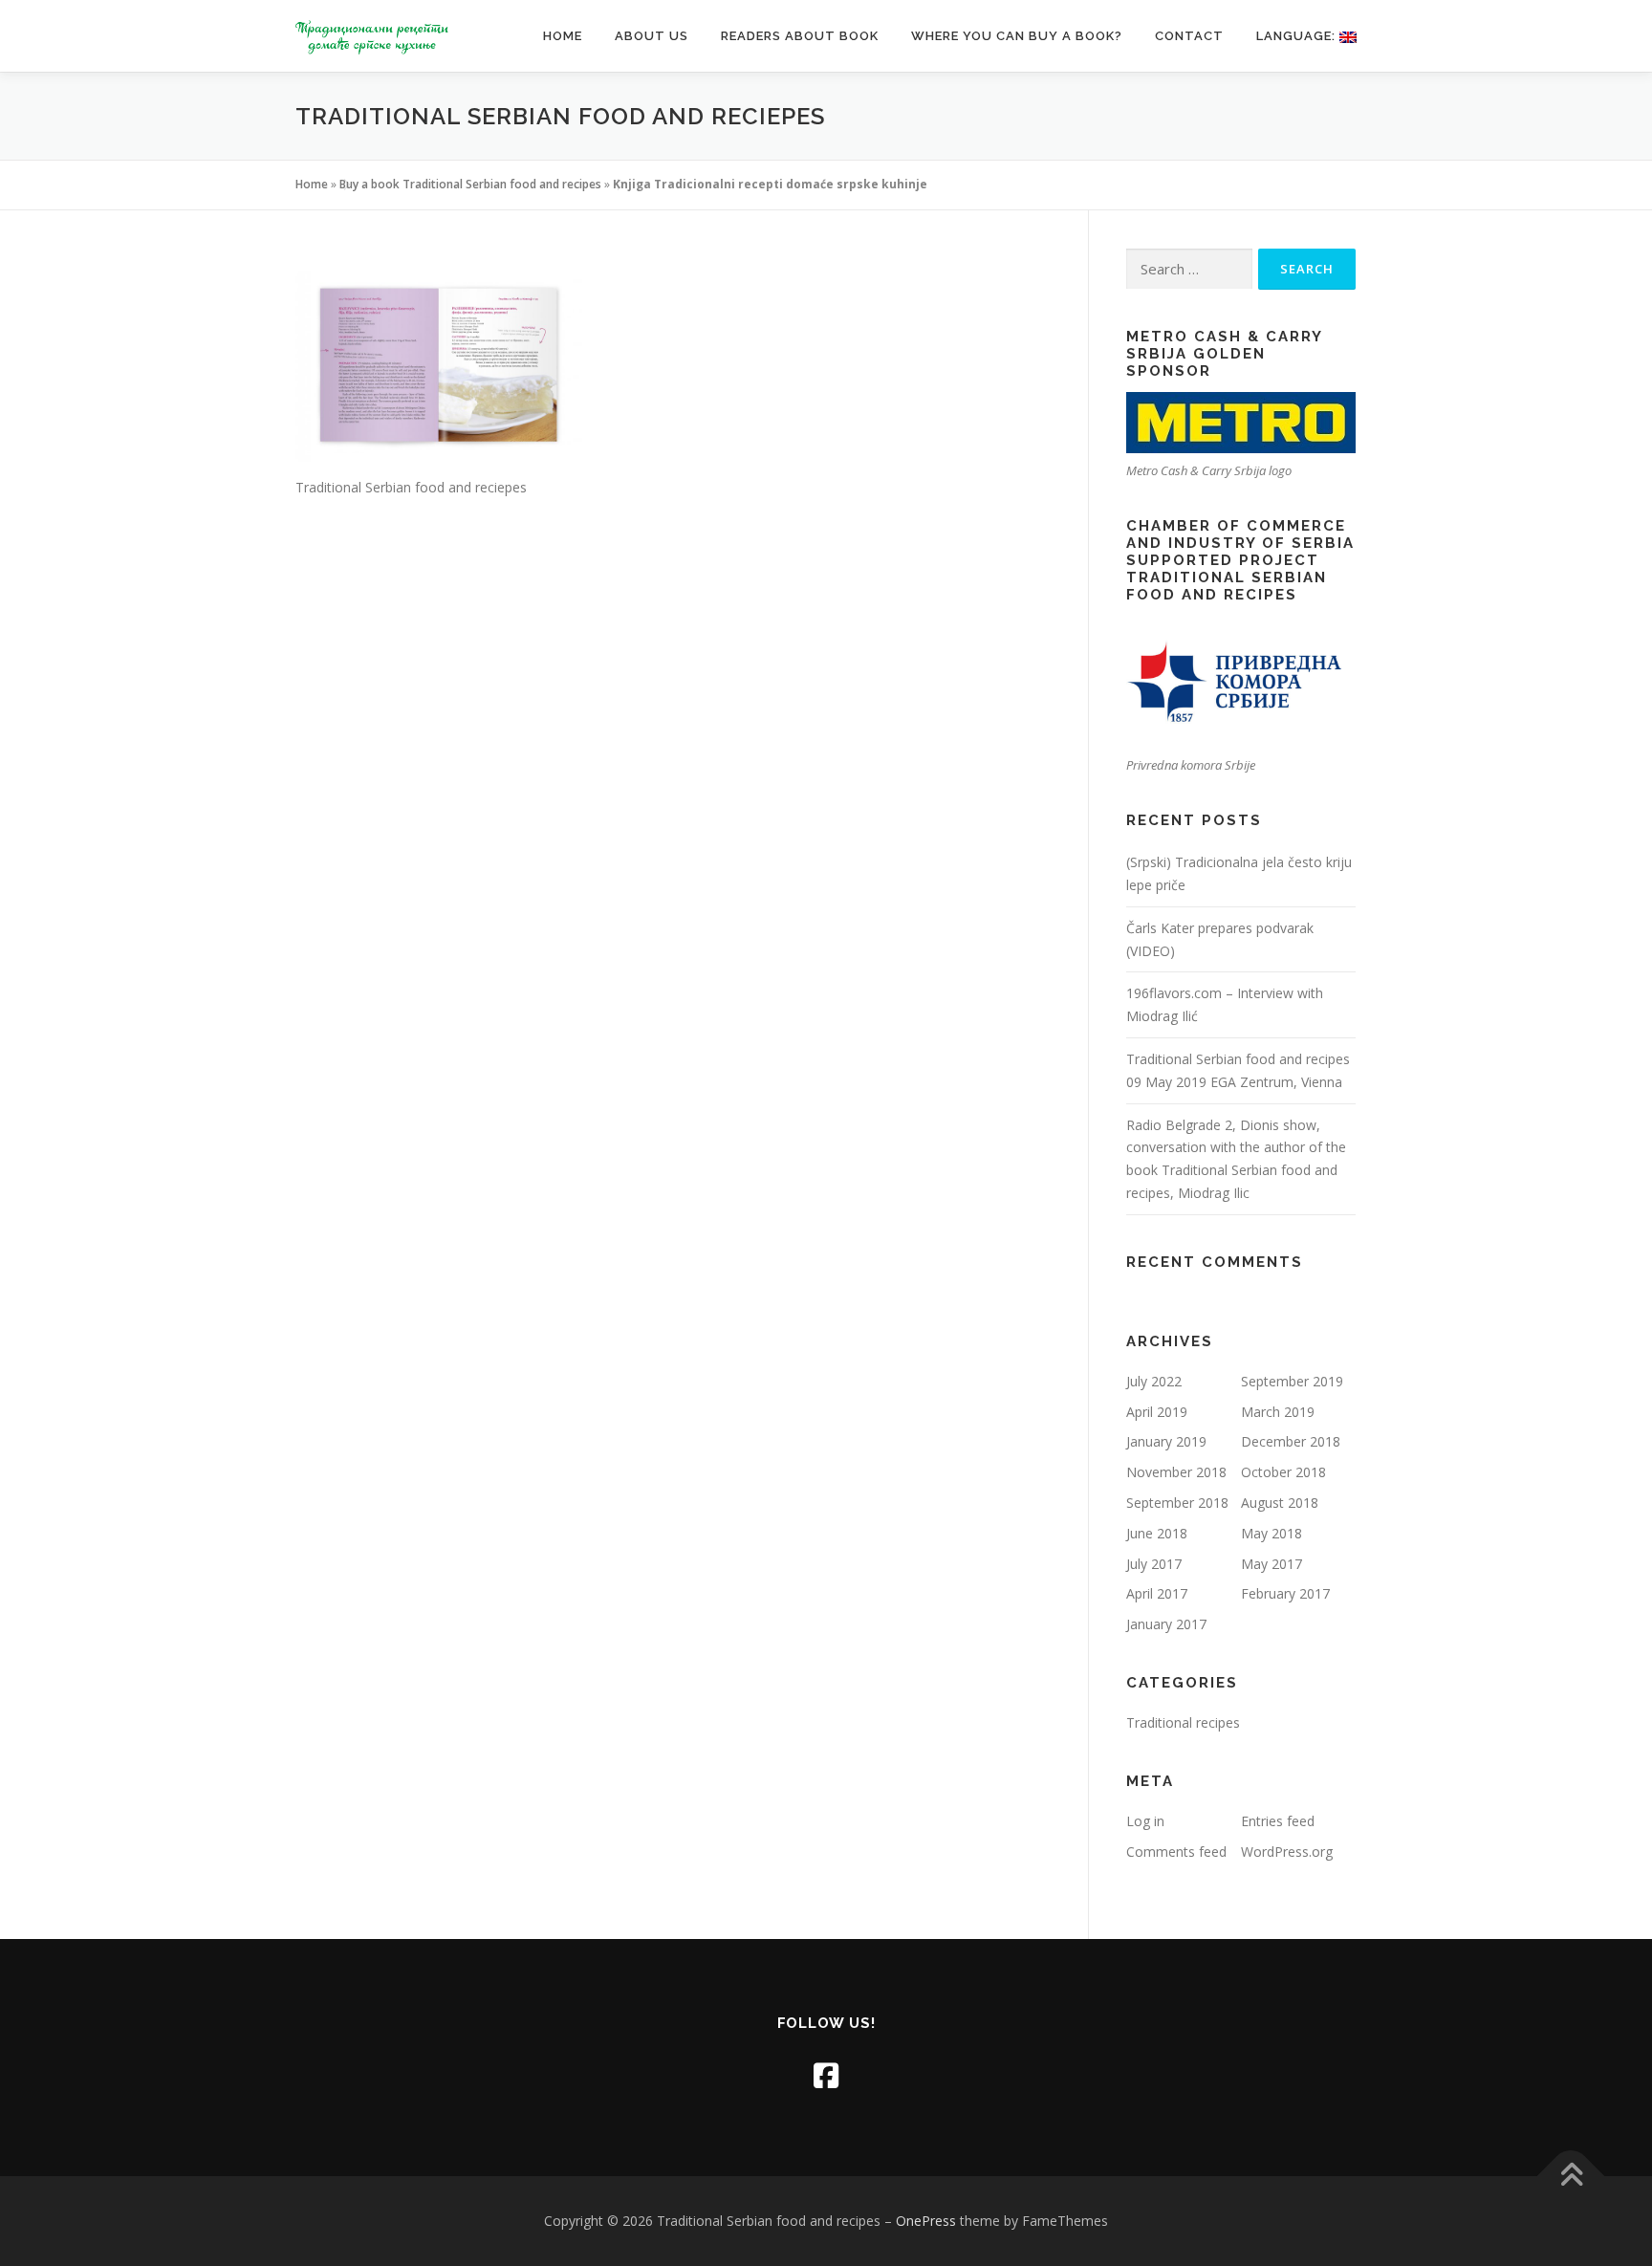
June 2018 (1157, 1533)
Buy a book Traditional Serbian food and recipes (470, 184)
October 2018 (1283, 1472)
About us (652, 36)
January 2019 (1166, 1441)
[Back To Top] (1571, 2177)
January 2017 (1166, 1624)
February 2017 (1285, 1593)
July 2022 (1154, 1381)
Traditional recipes (1183, 1722)
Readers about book (800, 36)
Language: (1298, 36)
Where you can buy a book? (1017, 36)
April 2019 (1157, 1412)
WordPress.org (1287, 1852)
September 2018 (1177, 1503)
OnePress (926, 2221)
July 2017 (1154, 1564)
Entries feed (1278, 1821)
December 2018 (1291, 1441)
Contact (1189, 36)
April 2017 (1157, 1593)
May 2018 (1272, 1533)
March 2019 (1278, 1412)
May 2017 (1272, 1564)
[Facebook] (826, 2075)
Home (563, 36)
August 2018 (1280, 1503)
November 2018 (1176, 1472)
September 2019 (1292, 1381)
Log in (1145, 1821)
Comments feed (1176, 1852)
